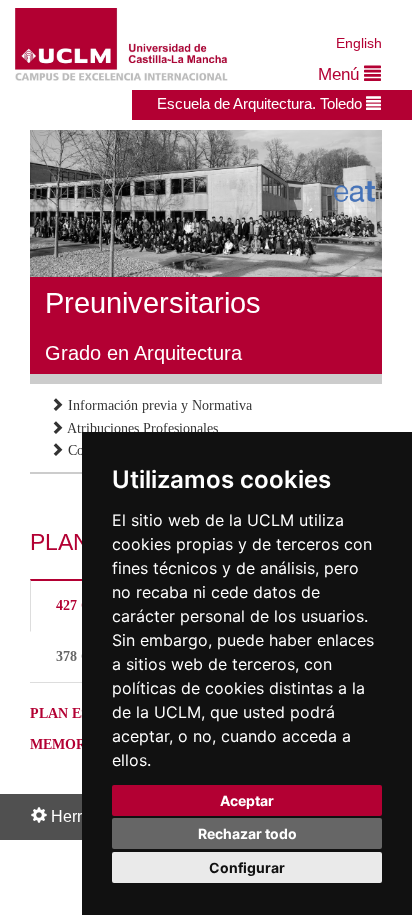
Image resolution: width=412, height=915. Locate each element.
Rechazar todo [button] (247, 833)
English (359, 43)
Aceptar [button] (247, 800)
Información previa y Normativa (158, 405)
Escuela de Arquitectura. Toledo (261, 103)
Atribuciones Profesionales (141, 428)
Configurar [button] (247, 867)
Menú (341, 74)
